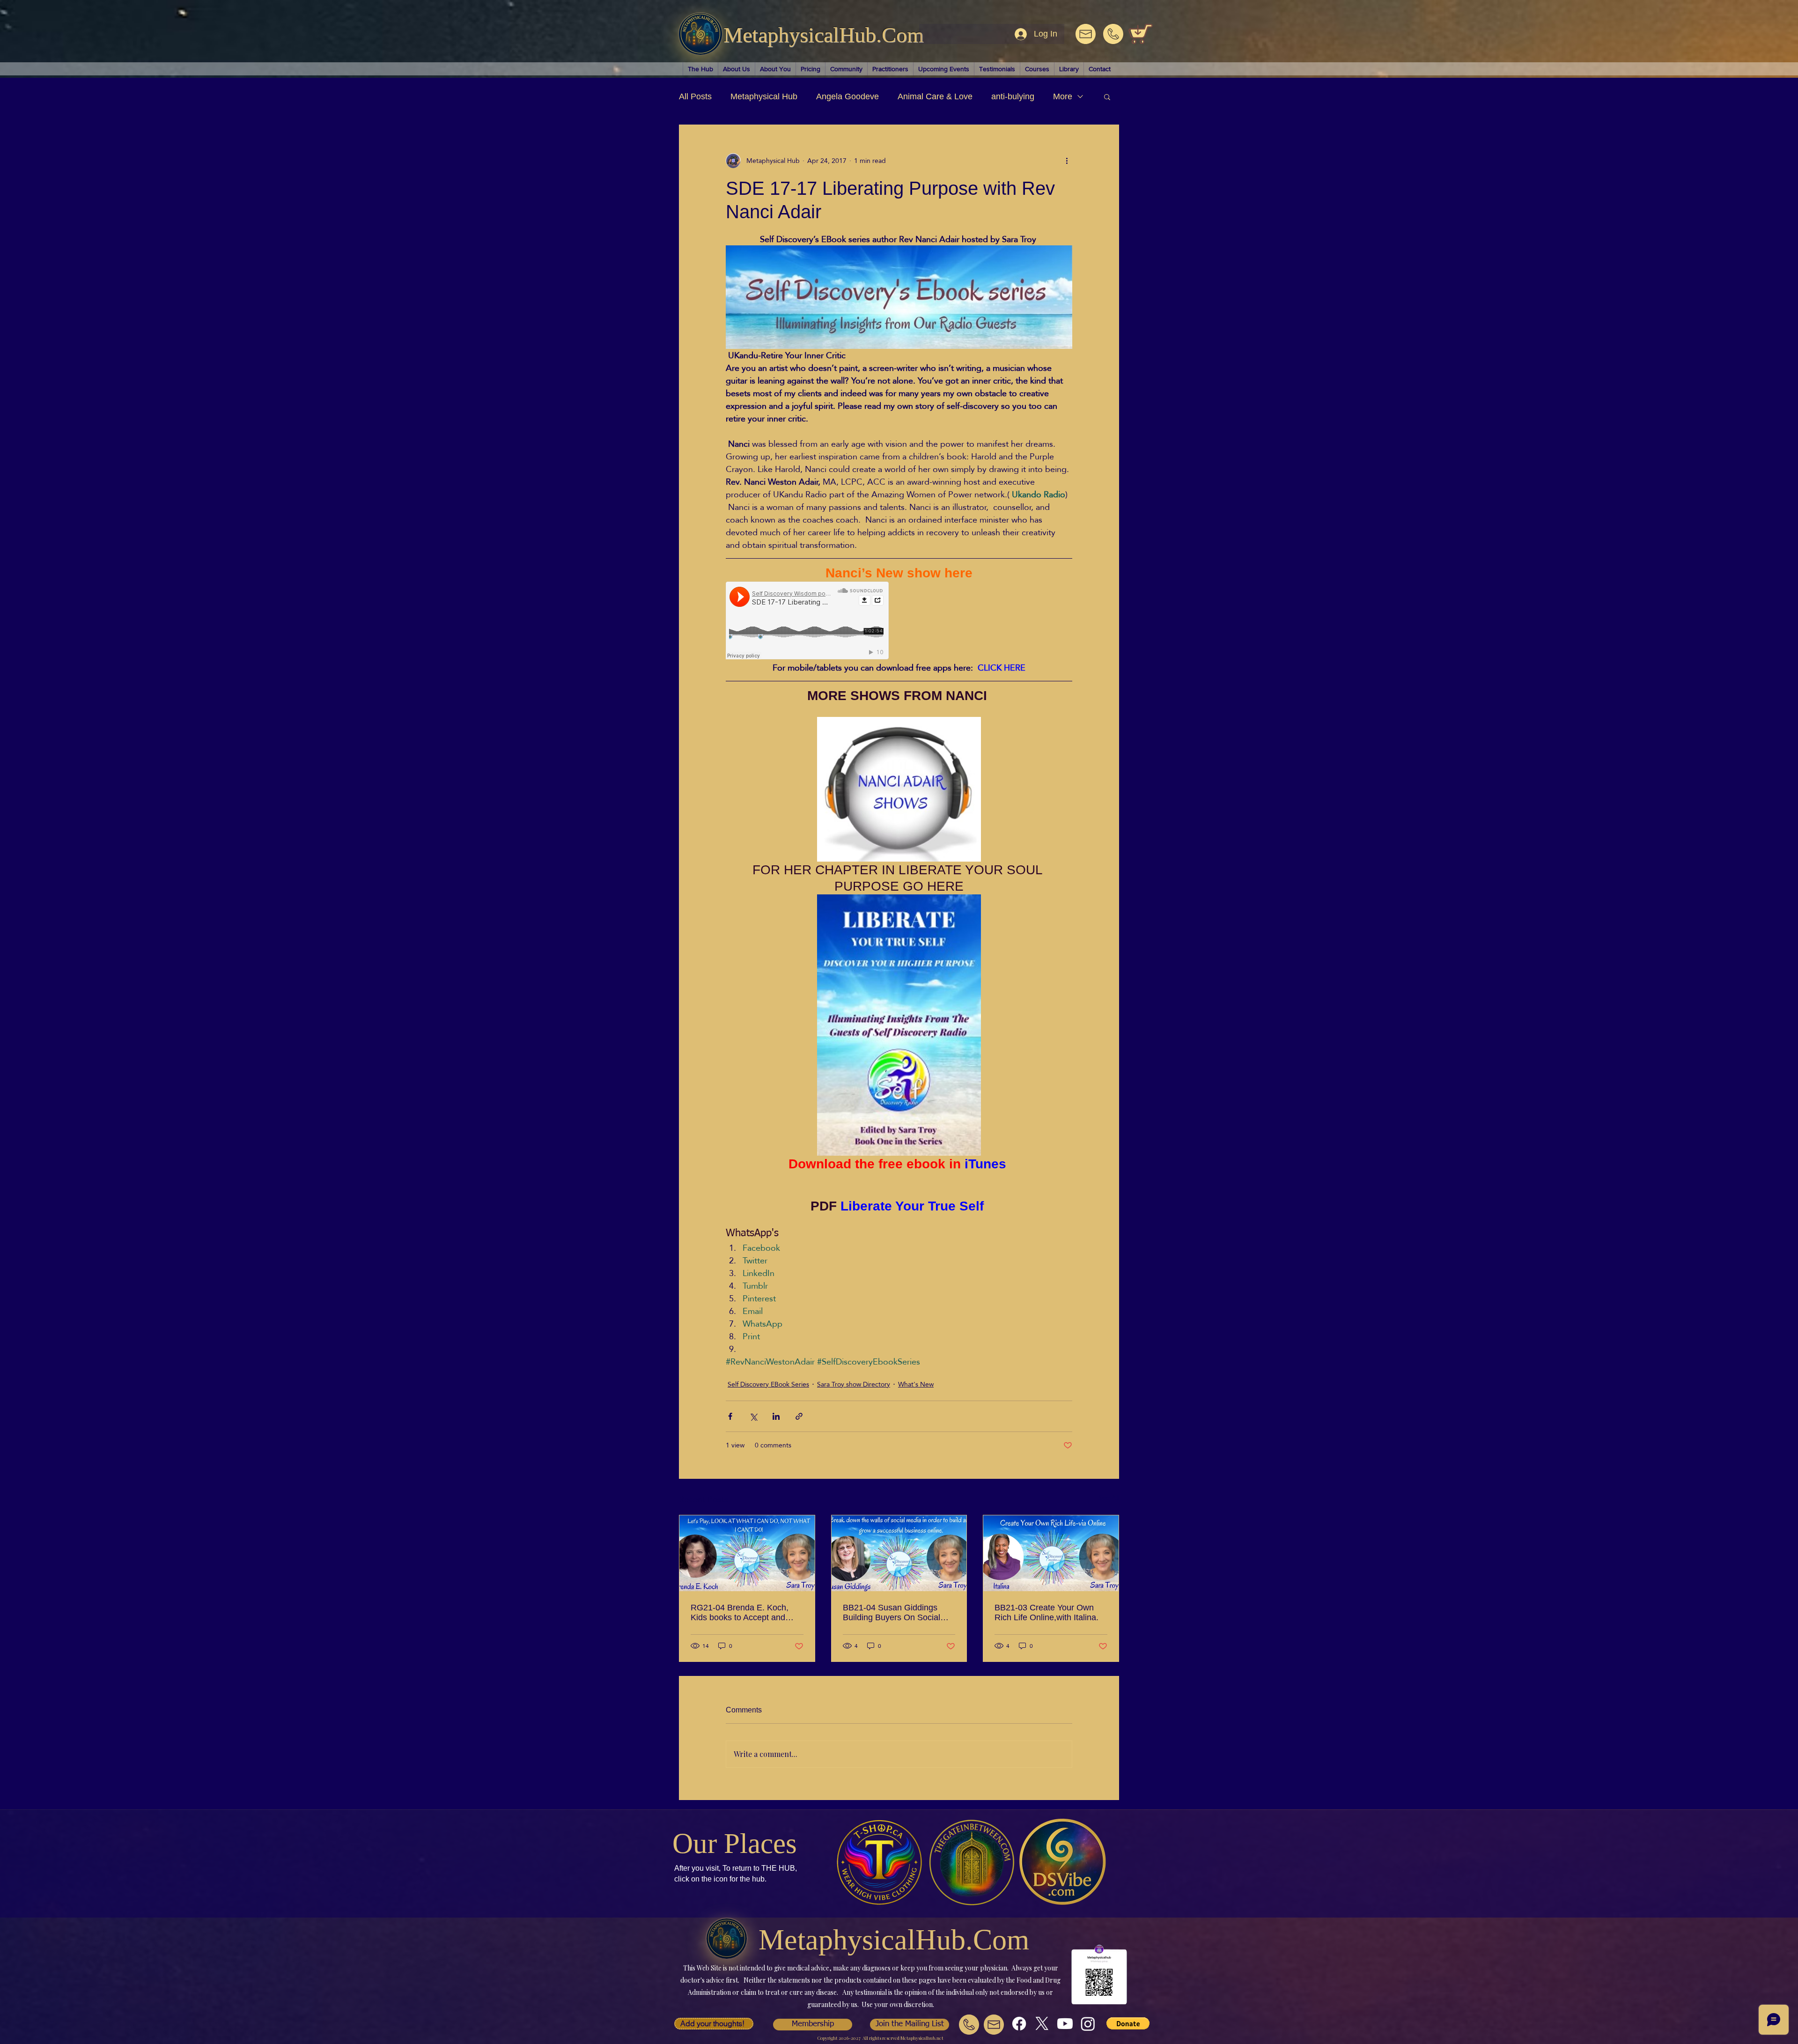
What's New (916, 1384)
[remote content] (808, 621)
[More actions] (1067, 161)
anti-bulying (1013, 96)
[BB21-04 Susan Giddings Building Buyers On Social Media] (899, 1553)
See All (1109, 1498)
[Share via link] (799, 1416)
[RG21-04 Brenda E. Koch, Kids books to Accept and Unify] (747, 1553)
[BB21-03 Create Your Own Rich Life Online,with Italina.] (1051, 1553)
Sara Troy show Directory (854, 1384)
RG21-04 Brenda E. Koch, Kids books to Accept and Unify (740, 1613)
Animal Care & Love (935, 96)
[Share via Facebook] (730, 1416)
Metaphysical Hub (764, 96)
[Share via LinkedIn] (776, 1416)
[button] (1107, 96)
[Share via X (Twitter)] (753, 1416)
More (1063, 96)
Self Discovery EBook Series (768, 1384)
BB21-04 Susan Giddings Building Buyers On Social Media (892, 1613)
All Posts (695, 96)
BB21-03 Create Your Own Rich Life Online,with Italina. (1046, 1612)
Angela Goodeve (847, 96)
